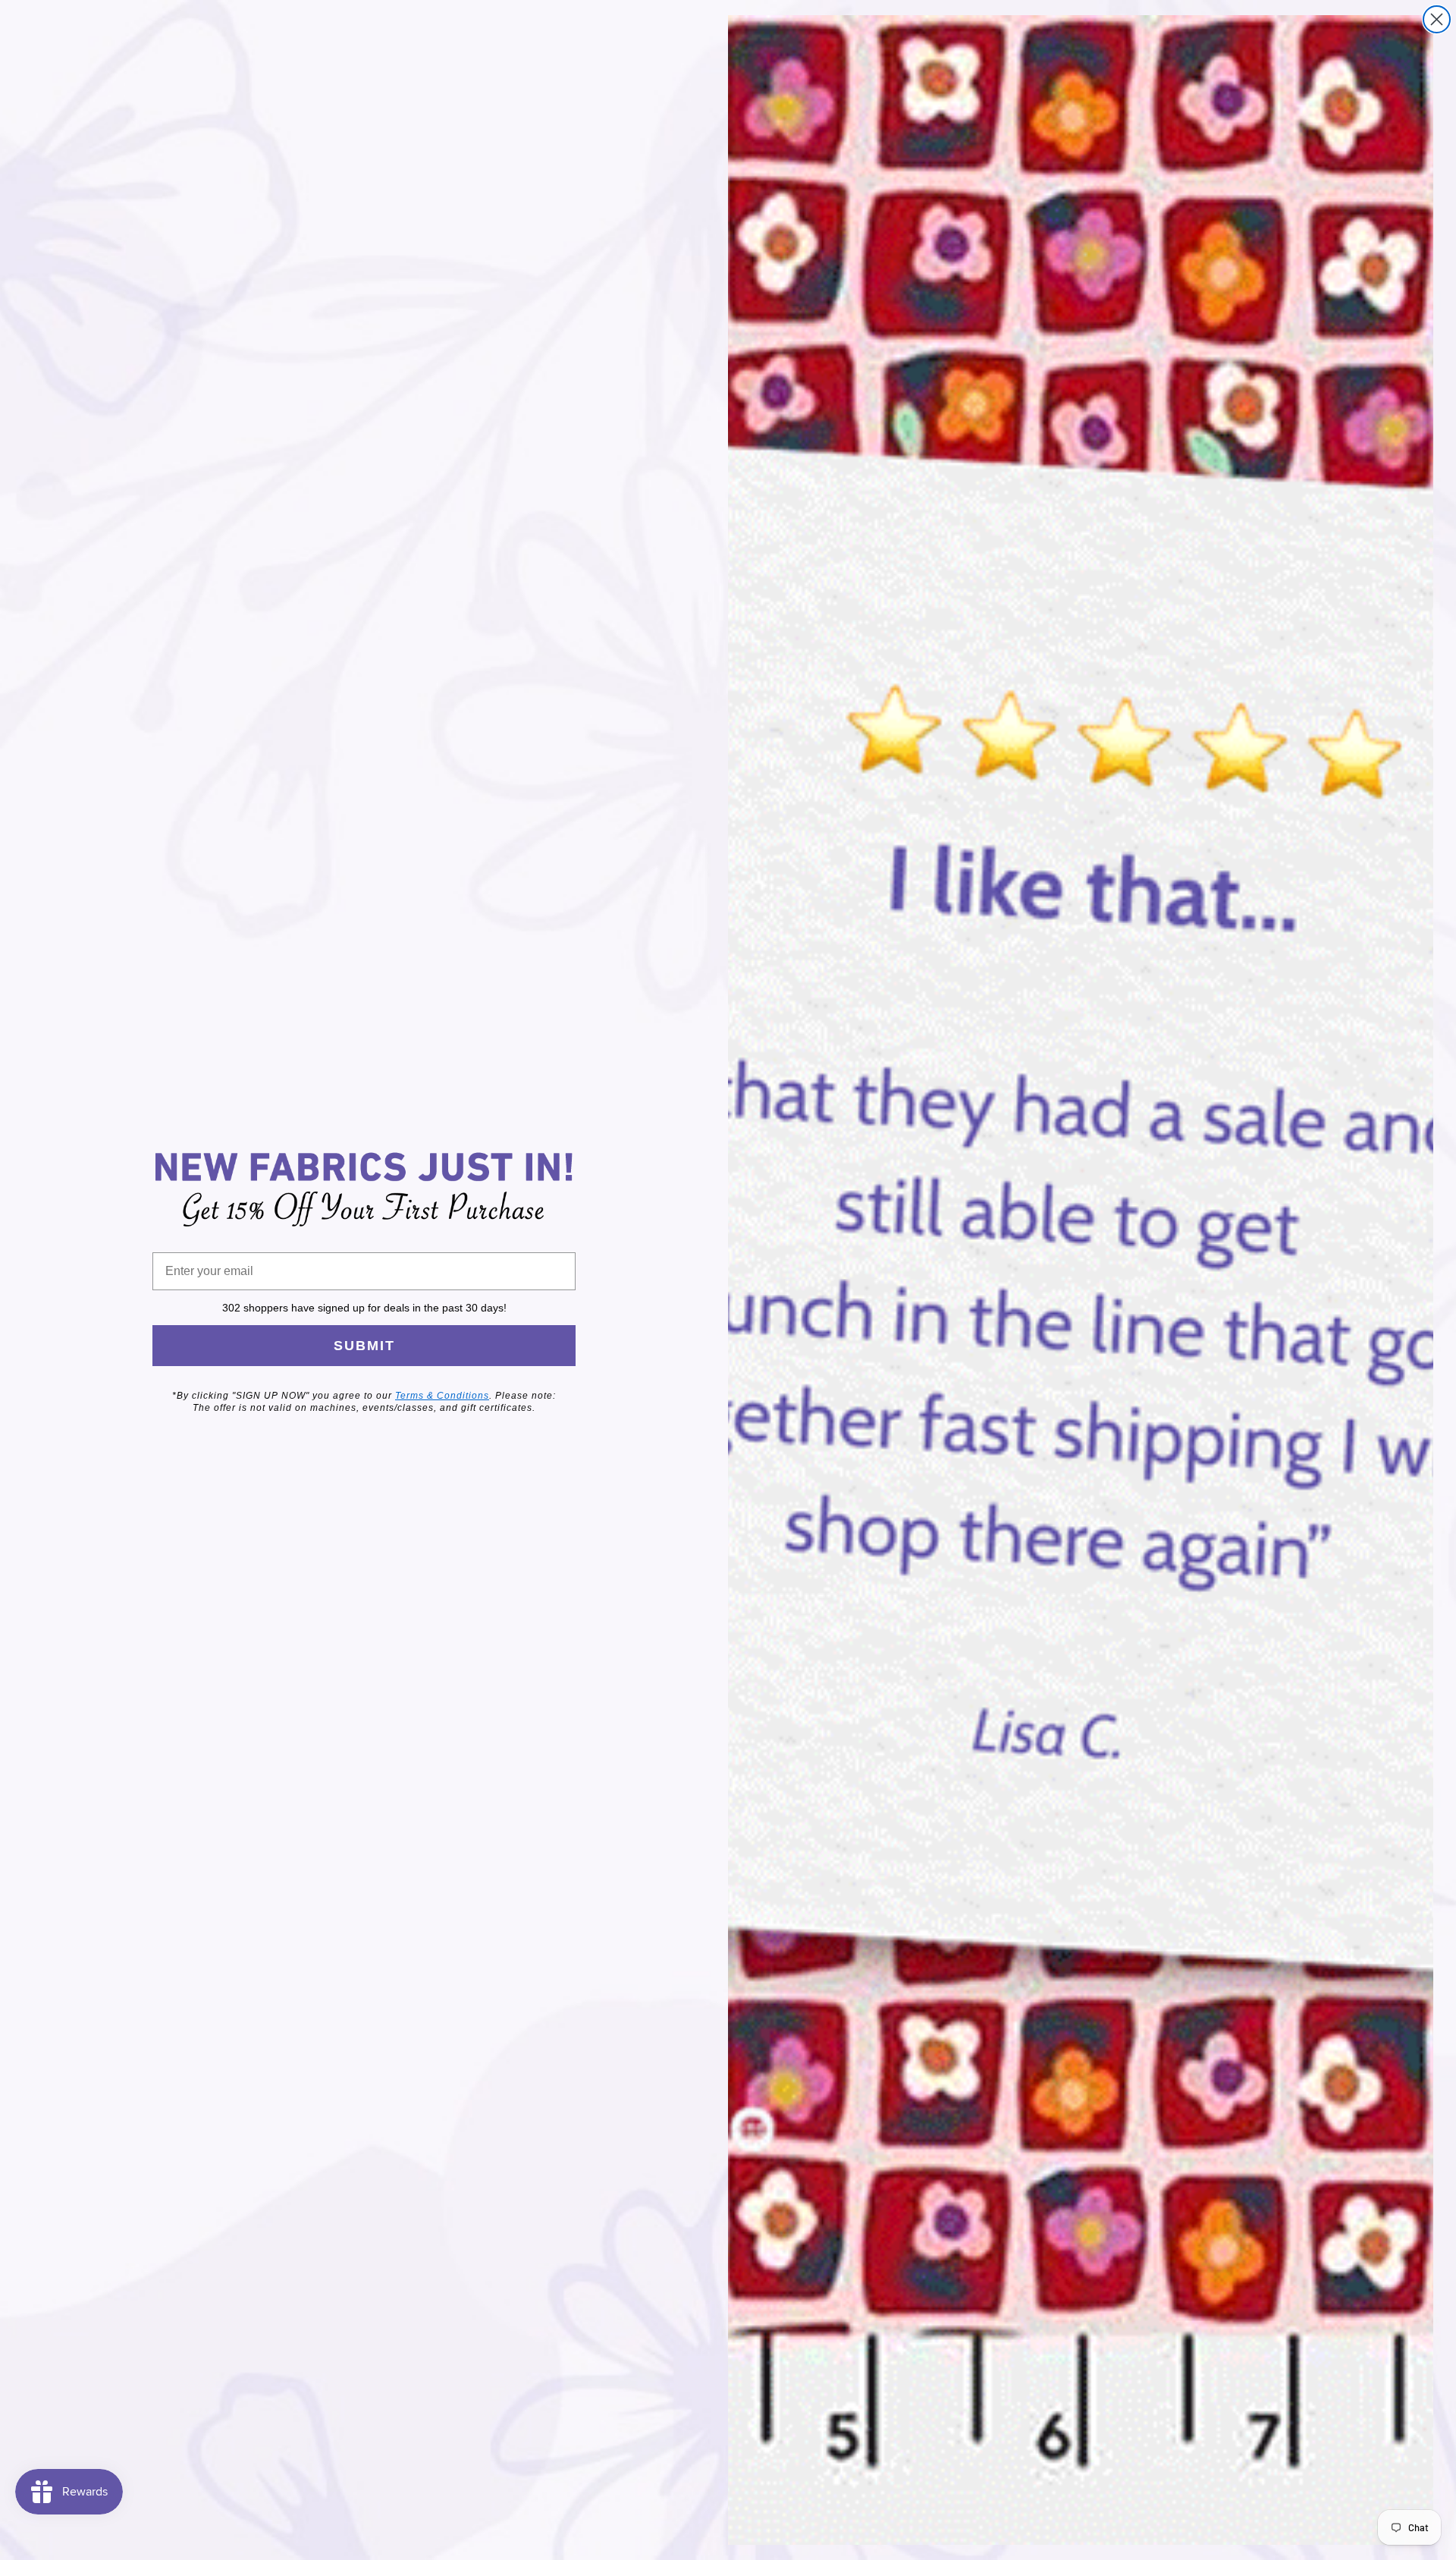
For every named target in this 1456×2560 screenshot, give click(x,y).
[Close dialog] (1437, 19)
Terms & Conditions (442, 1396)
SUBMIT (364, 1346)
